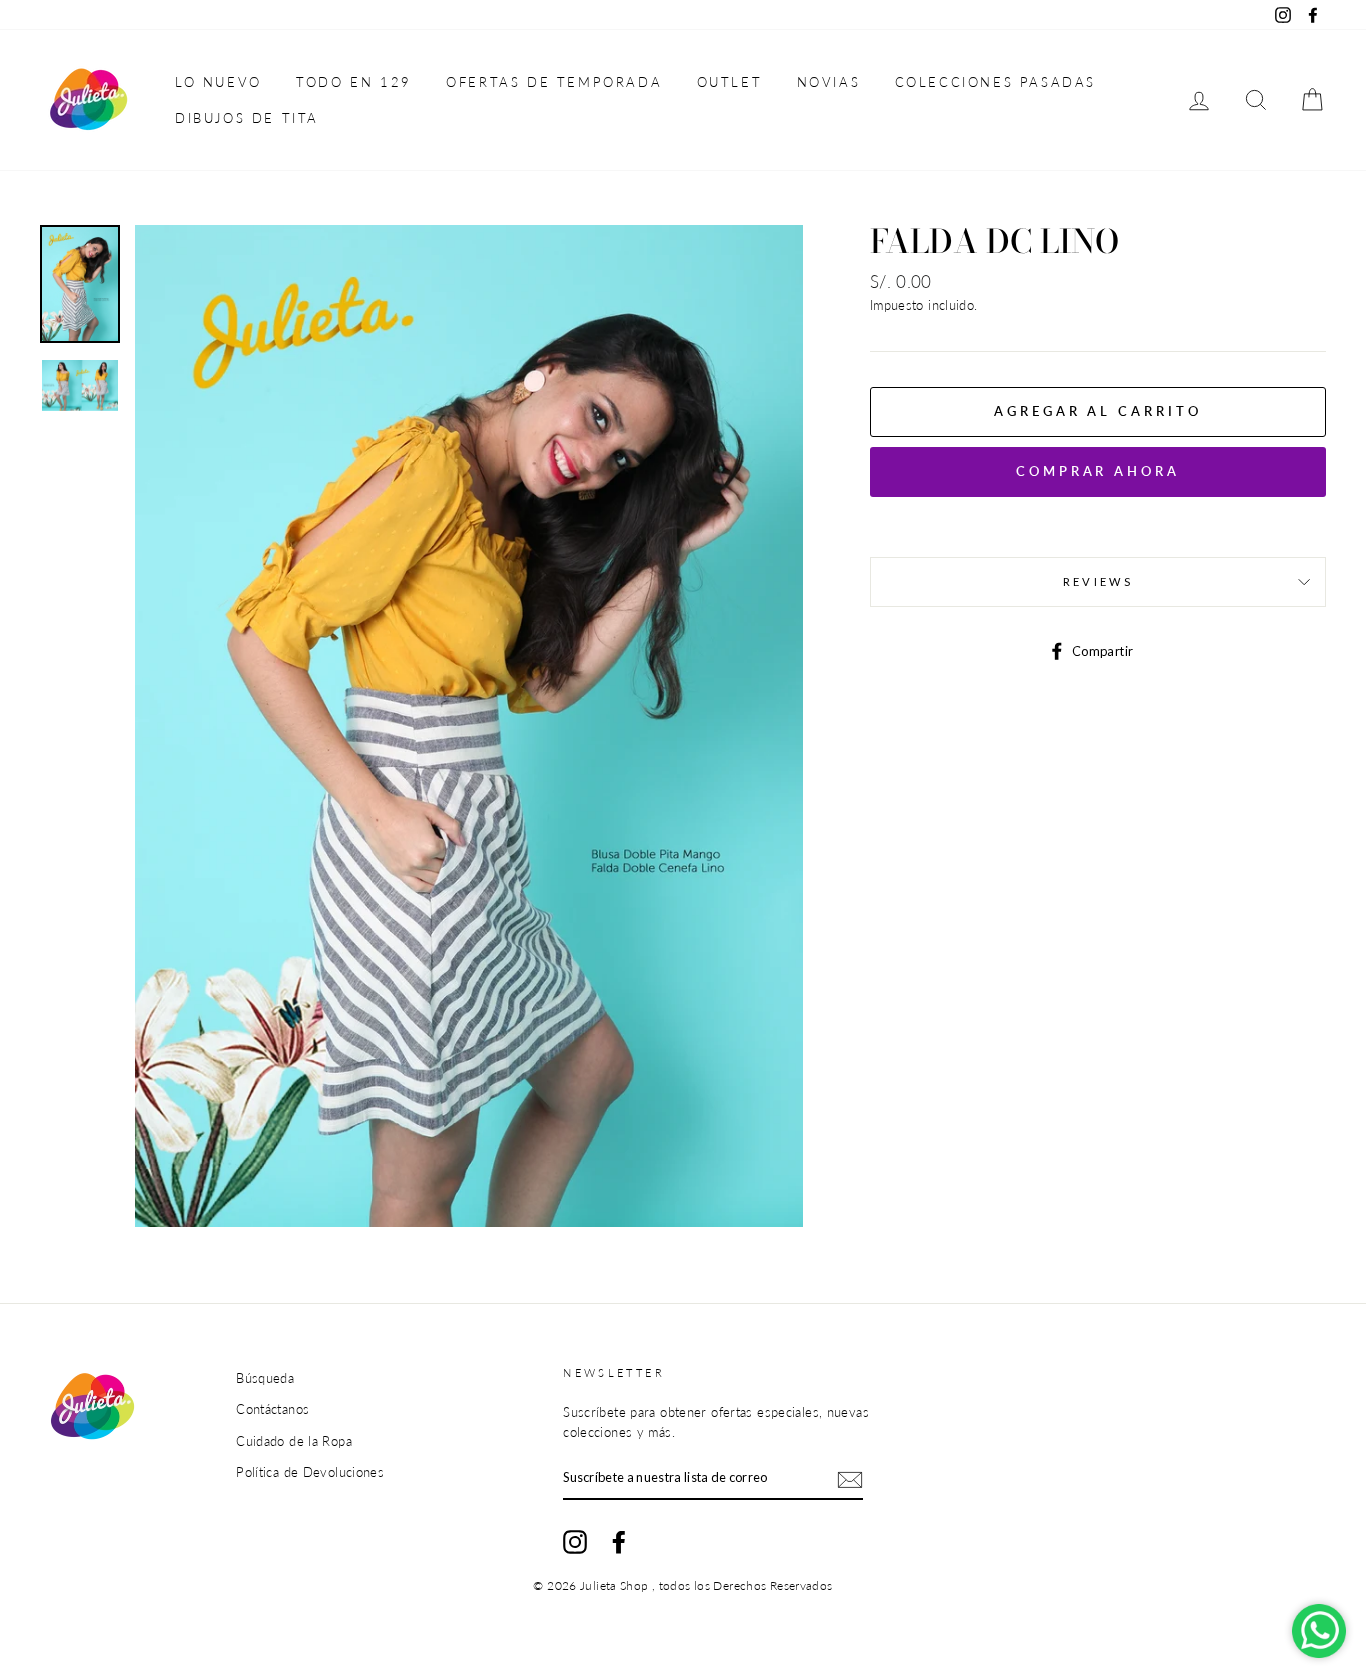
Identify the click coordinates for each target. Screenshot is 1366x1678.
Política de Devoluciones (310, 1472)
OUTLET (730, 82)
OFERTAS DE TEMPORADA (554, 82)
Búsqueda (265, 1378)
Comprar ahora (1098, 471)
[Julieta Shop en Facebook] (619, 1542)
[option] (469, 726)
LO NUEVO (218, 82)
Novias (829, 82)
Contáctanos (272, 1409)
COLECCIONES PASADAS (995, 82)
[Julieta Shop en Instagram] (575, 1542)
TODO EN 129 (354, 82)
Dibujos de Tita (247, 118)
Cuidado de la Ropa (294, 1441)
